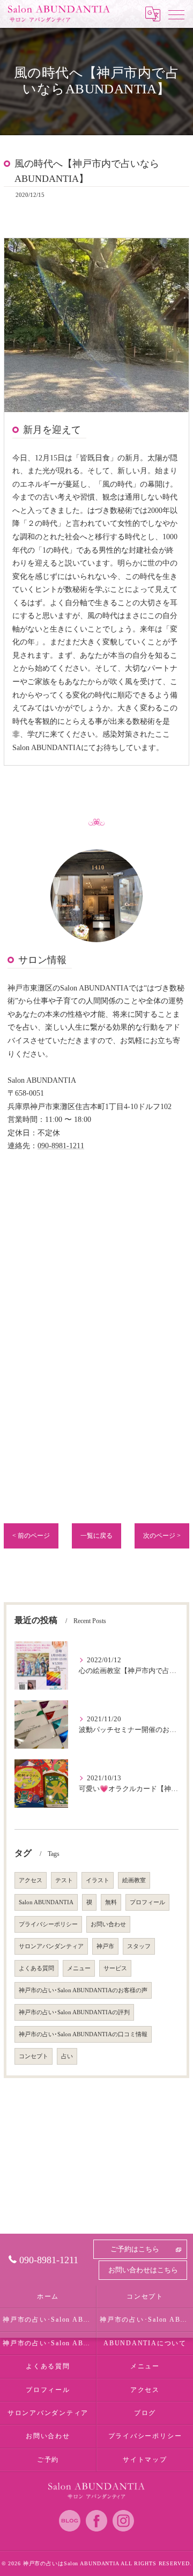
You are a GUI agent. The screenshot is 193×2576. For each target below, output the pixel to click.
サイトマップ (145, 2460)
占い (67, 2056)
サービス (115, 1968)
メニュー (79, 1968)
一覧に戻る (96, 1536)
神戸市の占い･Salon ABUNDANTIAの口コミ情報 (83, 2034)
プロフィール (147, 1902)
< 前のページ (31, 1536)
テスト (64, 1880)
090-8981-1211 (61, 1146)
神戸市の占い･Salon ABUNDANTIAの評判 (74, 2012)
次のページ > (162, 1536)
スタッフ (139, 1946)
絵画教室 (134, 1880)
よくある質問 (36, 1968)
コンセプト (34, 2056)
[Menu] (176, 14)
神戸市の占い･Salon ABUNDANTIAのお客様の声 (83, 1990)
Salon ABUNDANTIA (46, 1902)
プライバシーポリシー (48, 1924)
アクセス (31, 1880)
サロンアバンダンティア (51, 1946)
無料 (111, 1902)
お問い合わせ (108, 1924)
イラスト (98, 1880)
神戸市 (105, 1946)
